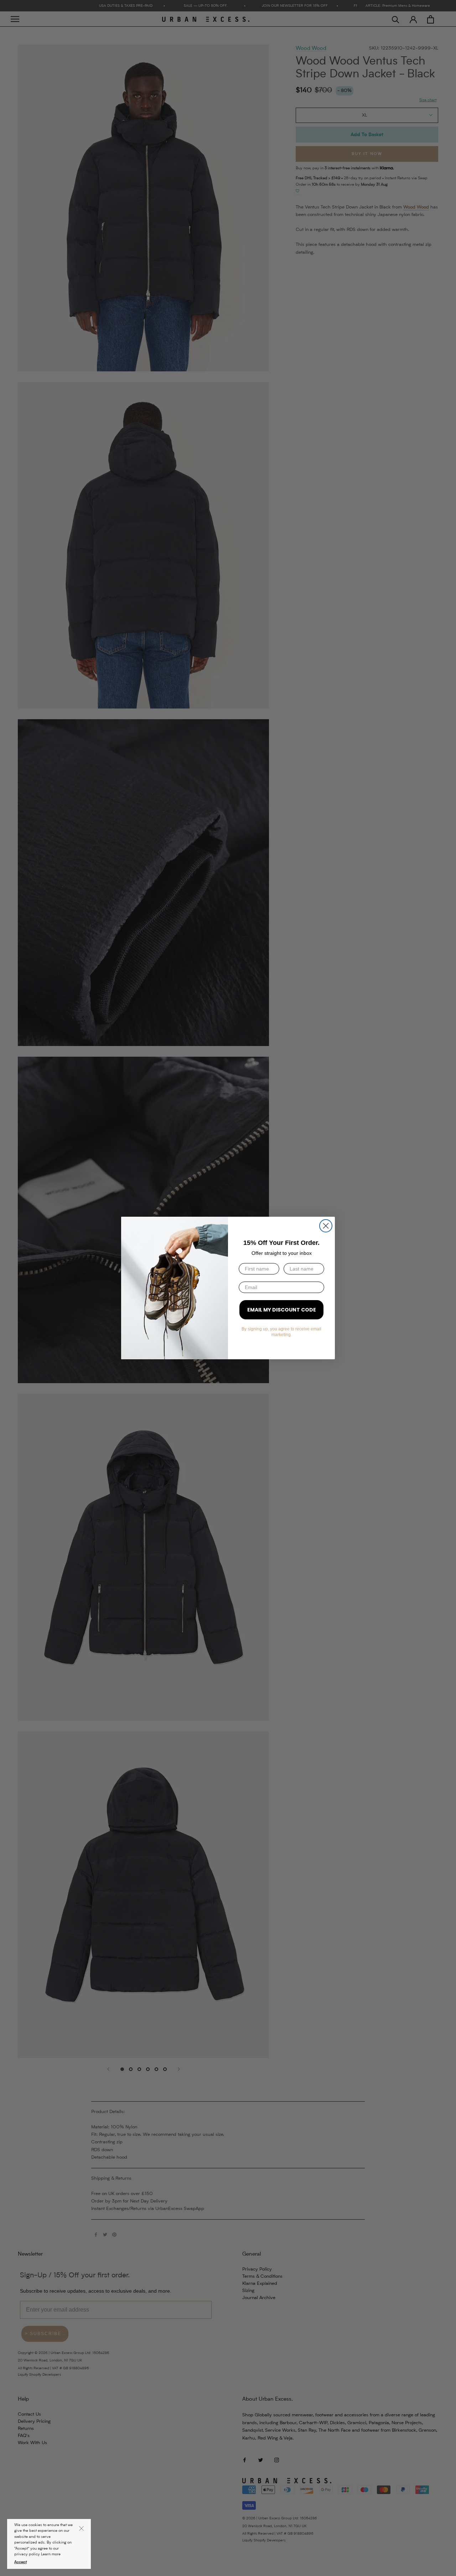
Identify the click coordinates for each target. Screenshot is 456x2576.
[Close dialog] (326, 1226)
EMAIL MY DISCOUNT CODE (282, 1310)
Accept (20, 2562)
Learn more (51, 2554)
